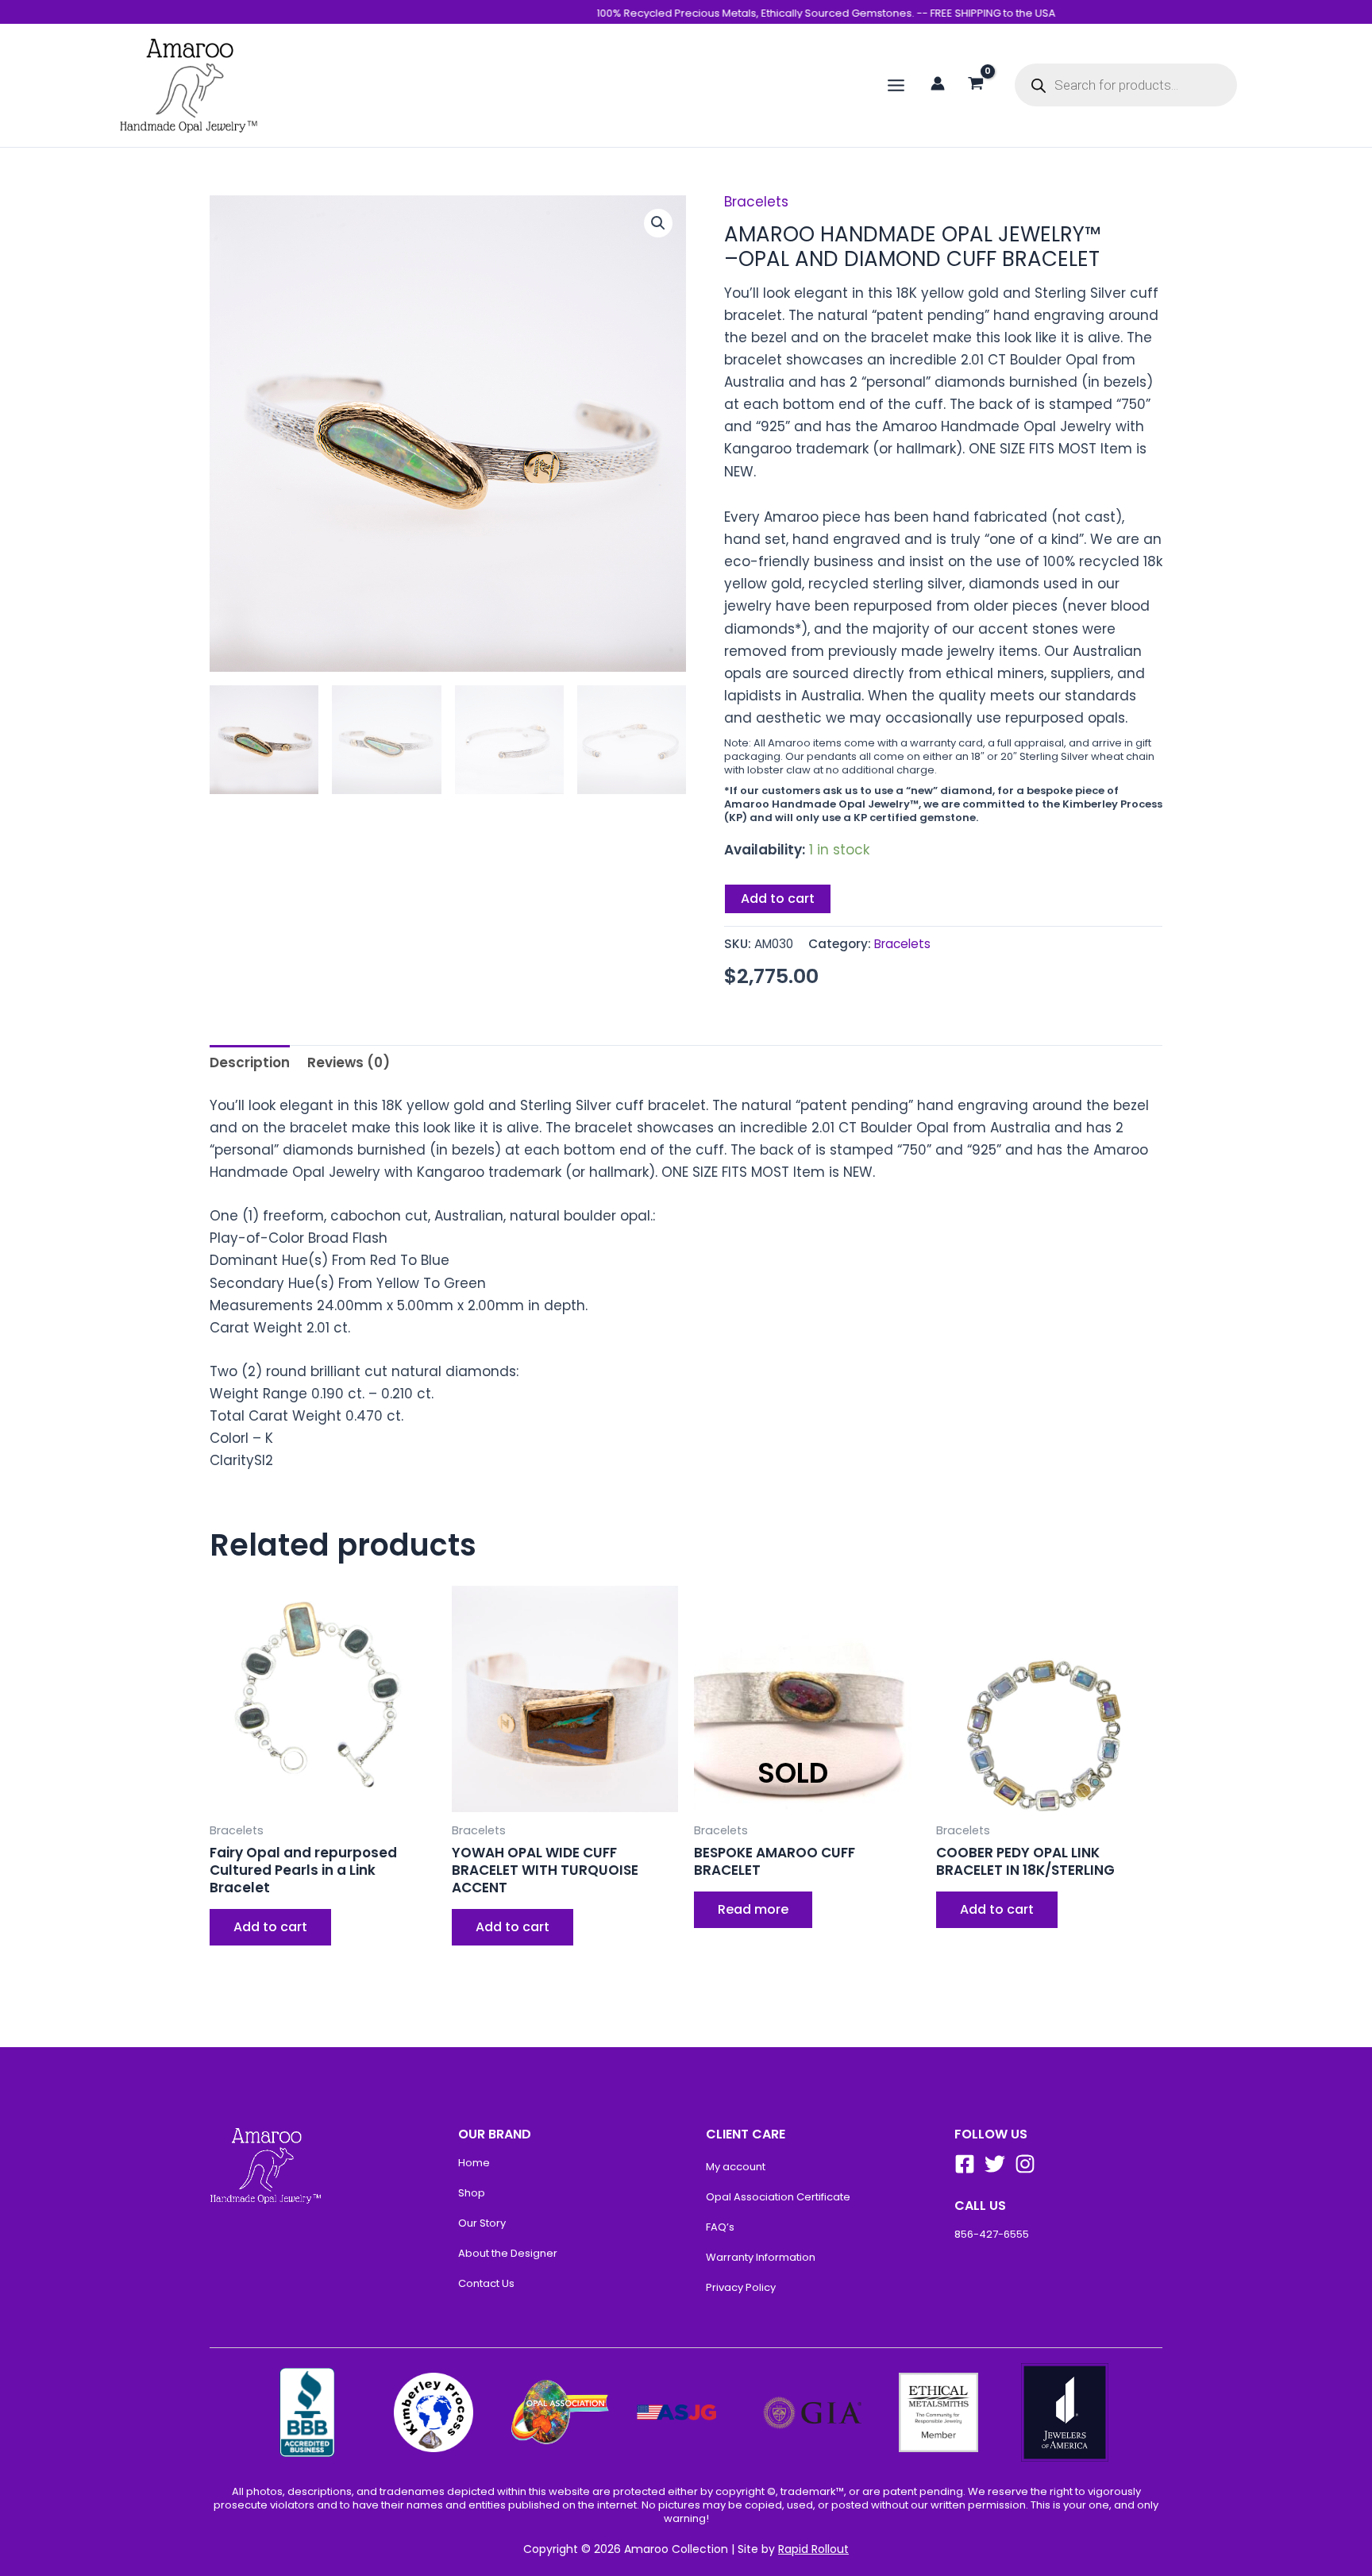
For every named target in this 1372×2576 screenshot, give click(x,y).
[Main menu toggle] (896, 85)
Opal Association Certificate (778, 2197)
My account (736, 2167)
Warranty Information (761, 2257)
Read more (753, 1909)
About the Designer (508, 2253)
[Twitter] (995, 2164)
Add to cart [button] (270, 1927)
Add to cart (778, 899)
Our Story (482, 2223)
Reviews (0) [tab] (349, 1062)
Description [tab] (250, 1062)
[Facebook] (965, 2164)
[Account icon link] (938, 83)
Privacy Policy (741, 2287)
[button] (658, 223)
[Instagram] (1025, 2164)
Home (474, 2163)
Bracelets (756, 202)
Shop (472, 2193)
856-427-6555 (992, 2234)
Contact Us (486, 2283)
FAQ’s (720, 2227)
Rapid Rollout (813, 2549)
